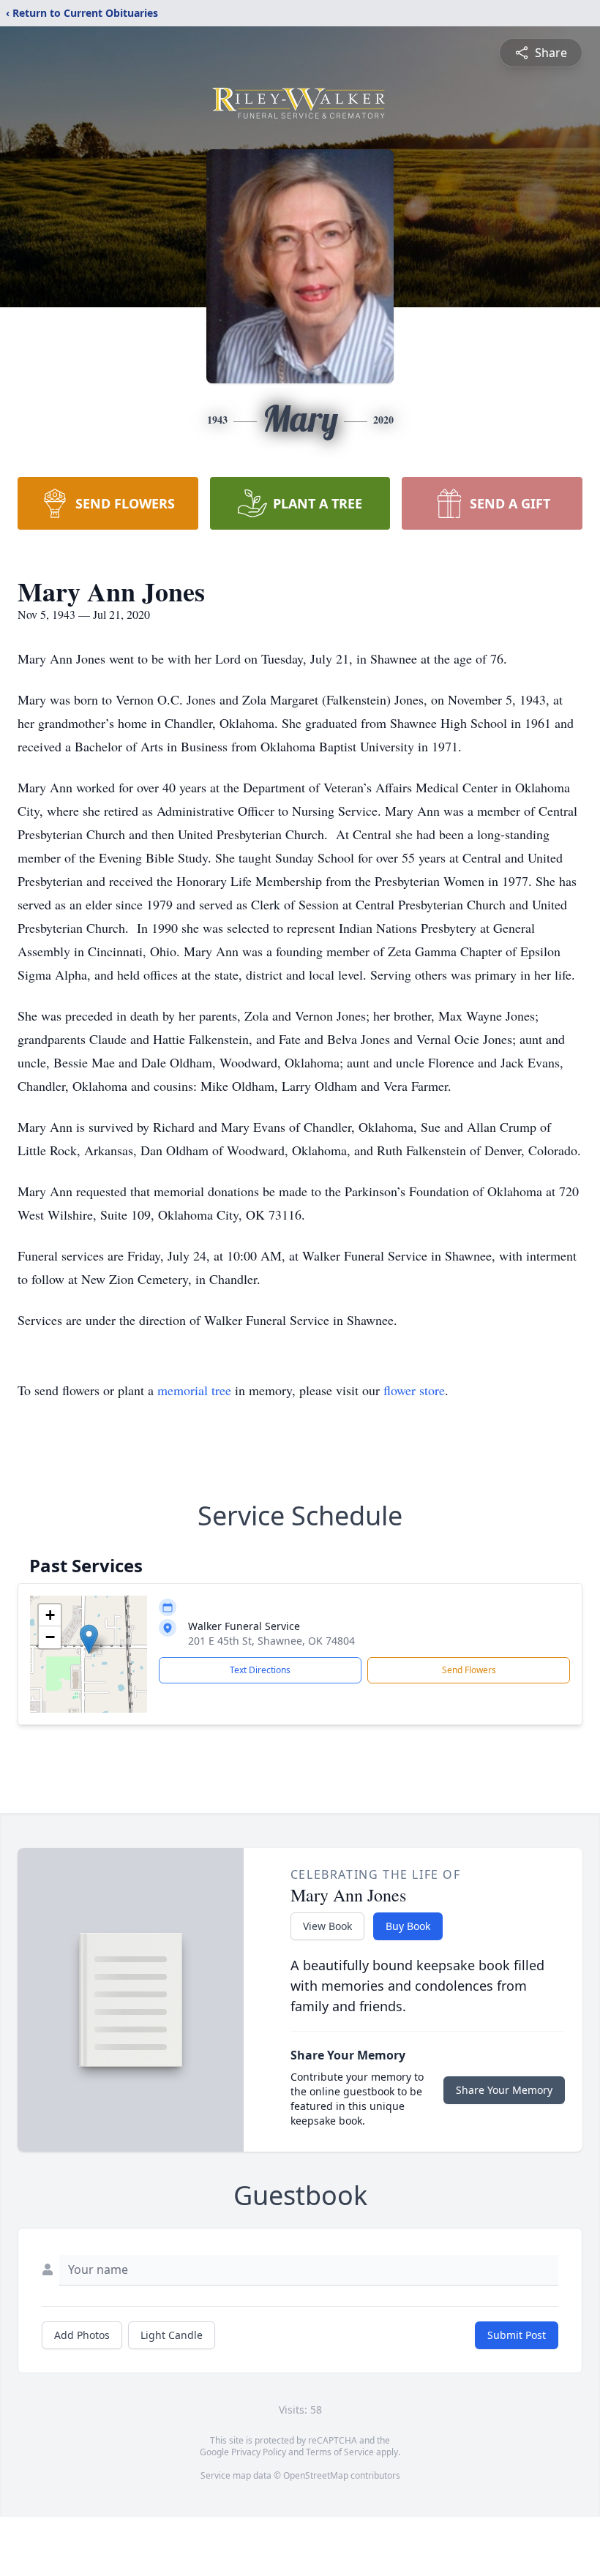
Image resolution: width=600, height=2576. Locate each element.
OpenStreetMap (316, 2475)
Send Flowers (469, 1670)
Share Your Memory (504, 2090)
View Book (327, 1926)
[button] (89, 1639)
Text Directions (260, 1670)
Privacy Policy (259, 2452)
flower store (414, 1390)
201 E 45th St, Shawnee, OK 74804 (271, 1641)
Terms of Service (340, 2452)
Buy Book (408, 1926)
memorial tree (194, 1390)
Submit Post (517, 2335)
